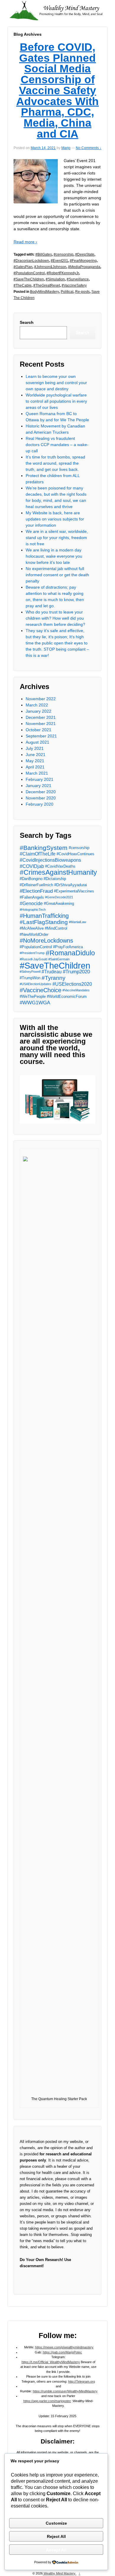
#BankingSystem (44, 848)
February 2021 (40, 779)
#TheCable (23, 285)
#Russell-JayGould (33, 959)
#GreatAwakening (59, 903)
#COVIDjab (32, 866)
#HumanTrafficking (44, 916)
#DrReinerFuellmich (36, 885)
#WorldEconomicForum (67, 996)
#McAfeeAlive (32, 928)
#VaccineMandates (76, 990)
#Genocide (31, 903)
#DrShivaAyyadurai (71, 885)
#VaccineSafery (74, 285)
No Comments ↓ (89, 148)
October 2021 (38, 730)
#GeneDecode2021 (59, 897)
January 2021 (38, 786)
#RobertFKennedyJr (63, 273)
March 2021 (37, 773)
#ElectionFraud (36, 891)
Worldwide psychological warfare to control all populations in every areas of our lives (56, 401)
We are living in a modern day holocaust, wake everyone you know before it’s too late (54, 556)
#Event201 (59, 261)
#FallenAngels (32, 897)
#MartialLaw (78, 922)
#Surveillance (78, 279)
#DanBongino (31, 879)
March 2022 (37, 705)
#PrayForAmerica (68, 947)
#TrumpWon (30, 978)
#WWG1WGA (35, 1003)
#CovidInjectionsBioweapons (50, 860)
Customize (56, 2523)
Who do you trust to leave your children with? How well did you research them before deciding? (55, 618)
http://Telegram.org (82, 2381)
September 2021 (41, 736)
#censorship (64, 254)
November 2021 (41, 724)
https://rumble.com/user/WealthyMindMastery (65, 2391)
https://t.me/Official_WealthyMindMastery (51, 2362)
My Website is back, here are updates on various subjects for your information (55, 519)
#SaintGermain (59, 959)
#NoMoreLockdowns (46, 941)
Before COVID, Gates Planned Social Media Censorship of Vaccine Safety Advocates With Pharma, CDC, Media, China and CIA (57, 90)
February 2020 (40, 804)
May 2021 (35, 761)
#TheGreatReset (47, 285)
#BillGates (44, 254)
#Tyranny (54, 978)
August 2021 (37, 742)
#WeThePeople (33, 996)
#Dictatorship (55, 879)
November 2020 (41, 798)
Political (67, 292)
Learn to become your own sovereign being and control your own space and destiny (56, 383)
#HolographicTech (33, 910)
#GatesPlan (23, 267)
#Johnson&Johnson (50, 267)
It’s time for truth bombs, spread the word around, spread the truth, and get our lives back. (55, 463)
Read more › (25, 242)
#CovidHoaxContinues (75, 854)
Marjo (66, 148)
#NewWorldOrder (34, 934)
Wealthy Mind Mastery (60, 2573)
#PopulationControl (29, 273)
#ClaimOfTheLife (38, 854)
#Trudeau (52, 972)
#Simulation (55, 279)
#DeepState (85, 254)
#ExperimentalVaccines (74, 891)
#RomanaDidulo (70, 953)
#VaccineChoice (41, 990)
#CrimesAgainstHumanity (58, 872)
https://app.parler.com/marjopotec (47, 2401)
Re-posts (82, 292)
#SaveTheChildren (29, 279)
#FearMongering (83, 261)
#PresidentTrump (32, 953)
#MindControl (56, 928)
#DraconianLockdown (31, 261)
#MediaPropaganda (84, 267)
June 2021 (36, 755)
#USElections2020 (72, 984)
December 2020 (41, 792)
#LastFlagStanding (44, 922)
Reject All (56, 2536)
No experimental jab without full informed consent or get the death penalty (57, 575)
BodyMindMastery (45, 292)
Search (27, 322)
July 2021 (35, 748)
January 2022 (38, 711)
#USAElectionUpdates (36, 984)
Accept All (56, 2550)
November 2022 (41, 699)
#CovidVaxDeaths (60, 866)
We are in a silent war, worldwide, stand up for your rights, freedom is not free (57, 538)
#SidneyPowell (30, 972)
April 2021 (35, 767)
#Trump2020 (76, 972)
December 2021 (41, 717)
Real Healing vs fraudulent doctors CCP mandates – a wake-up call (57, 445)
